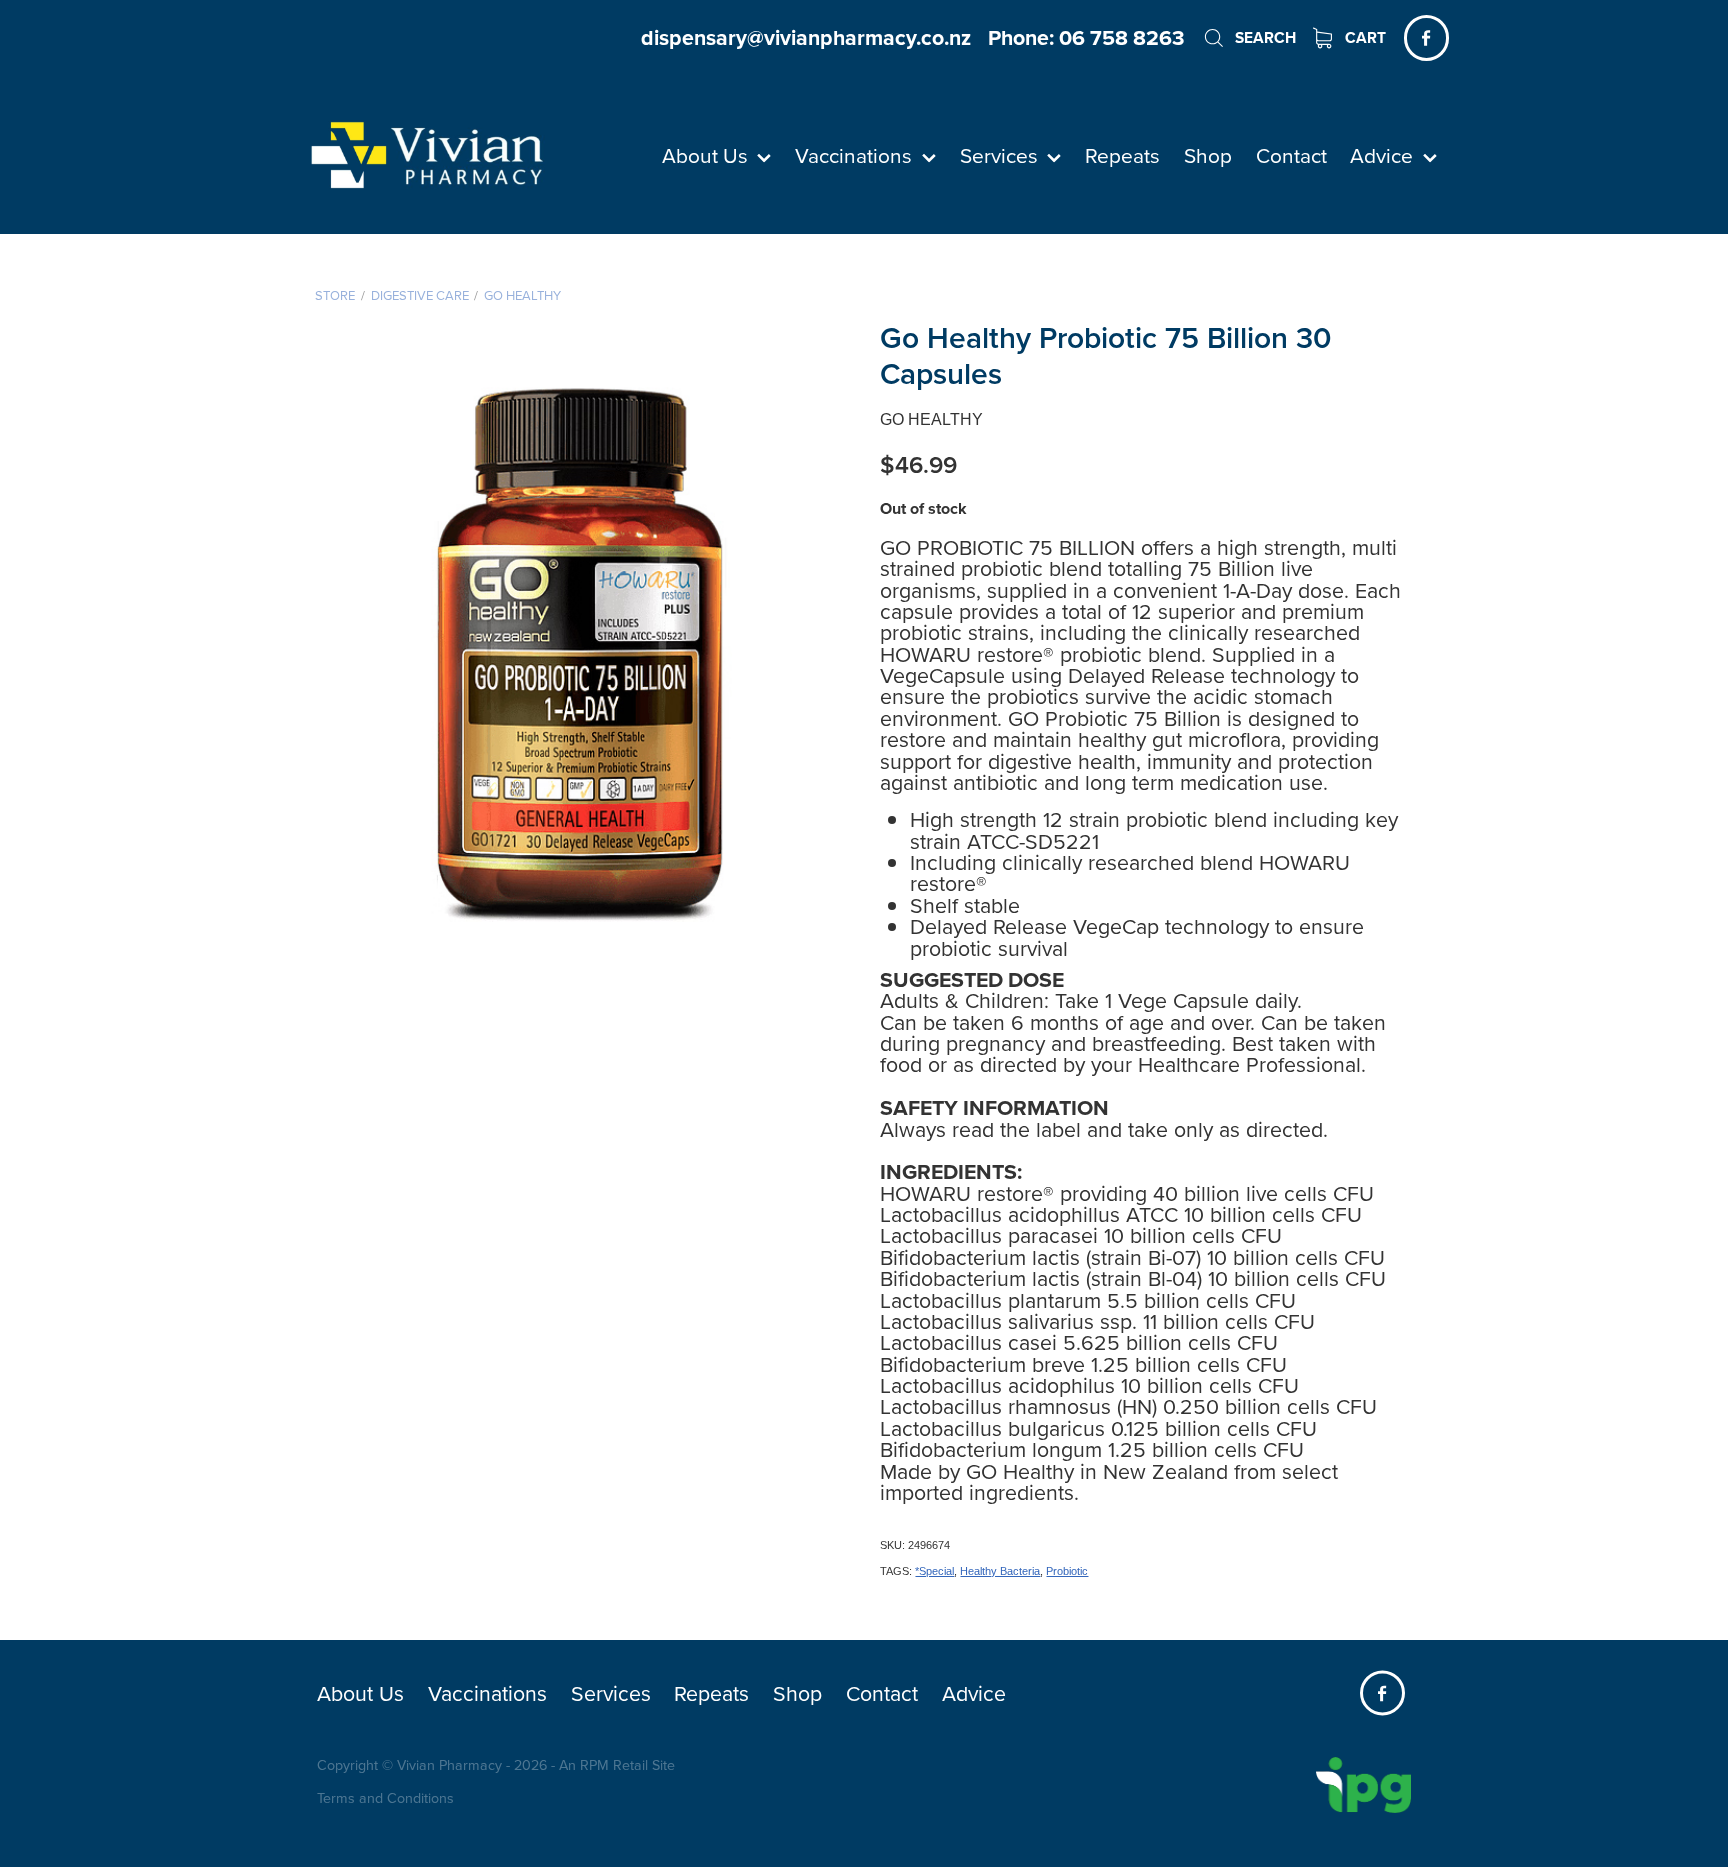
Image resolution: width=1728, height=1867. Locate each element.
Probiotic (1067, 1571)
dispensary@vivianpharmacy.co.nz (806, 37)
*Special (934, 1571)
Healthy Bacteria (1000, 1571)
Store (335, 295)
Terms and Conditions (385, 1798)
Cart (1363, 37)
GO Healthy (522, 295)
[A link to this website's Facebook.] (1426, 37)
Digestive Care (420, 295)
